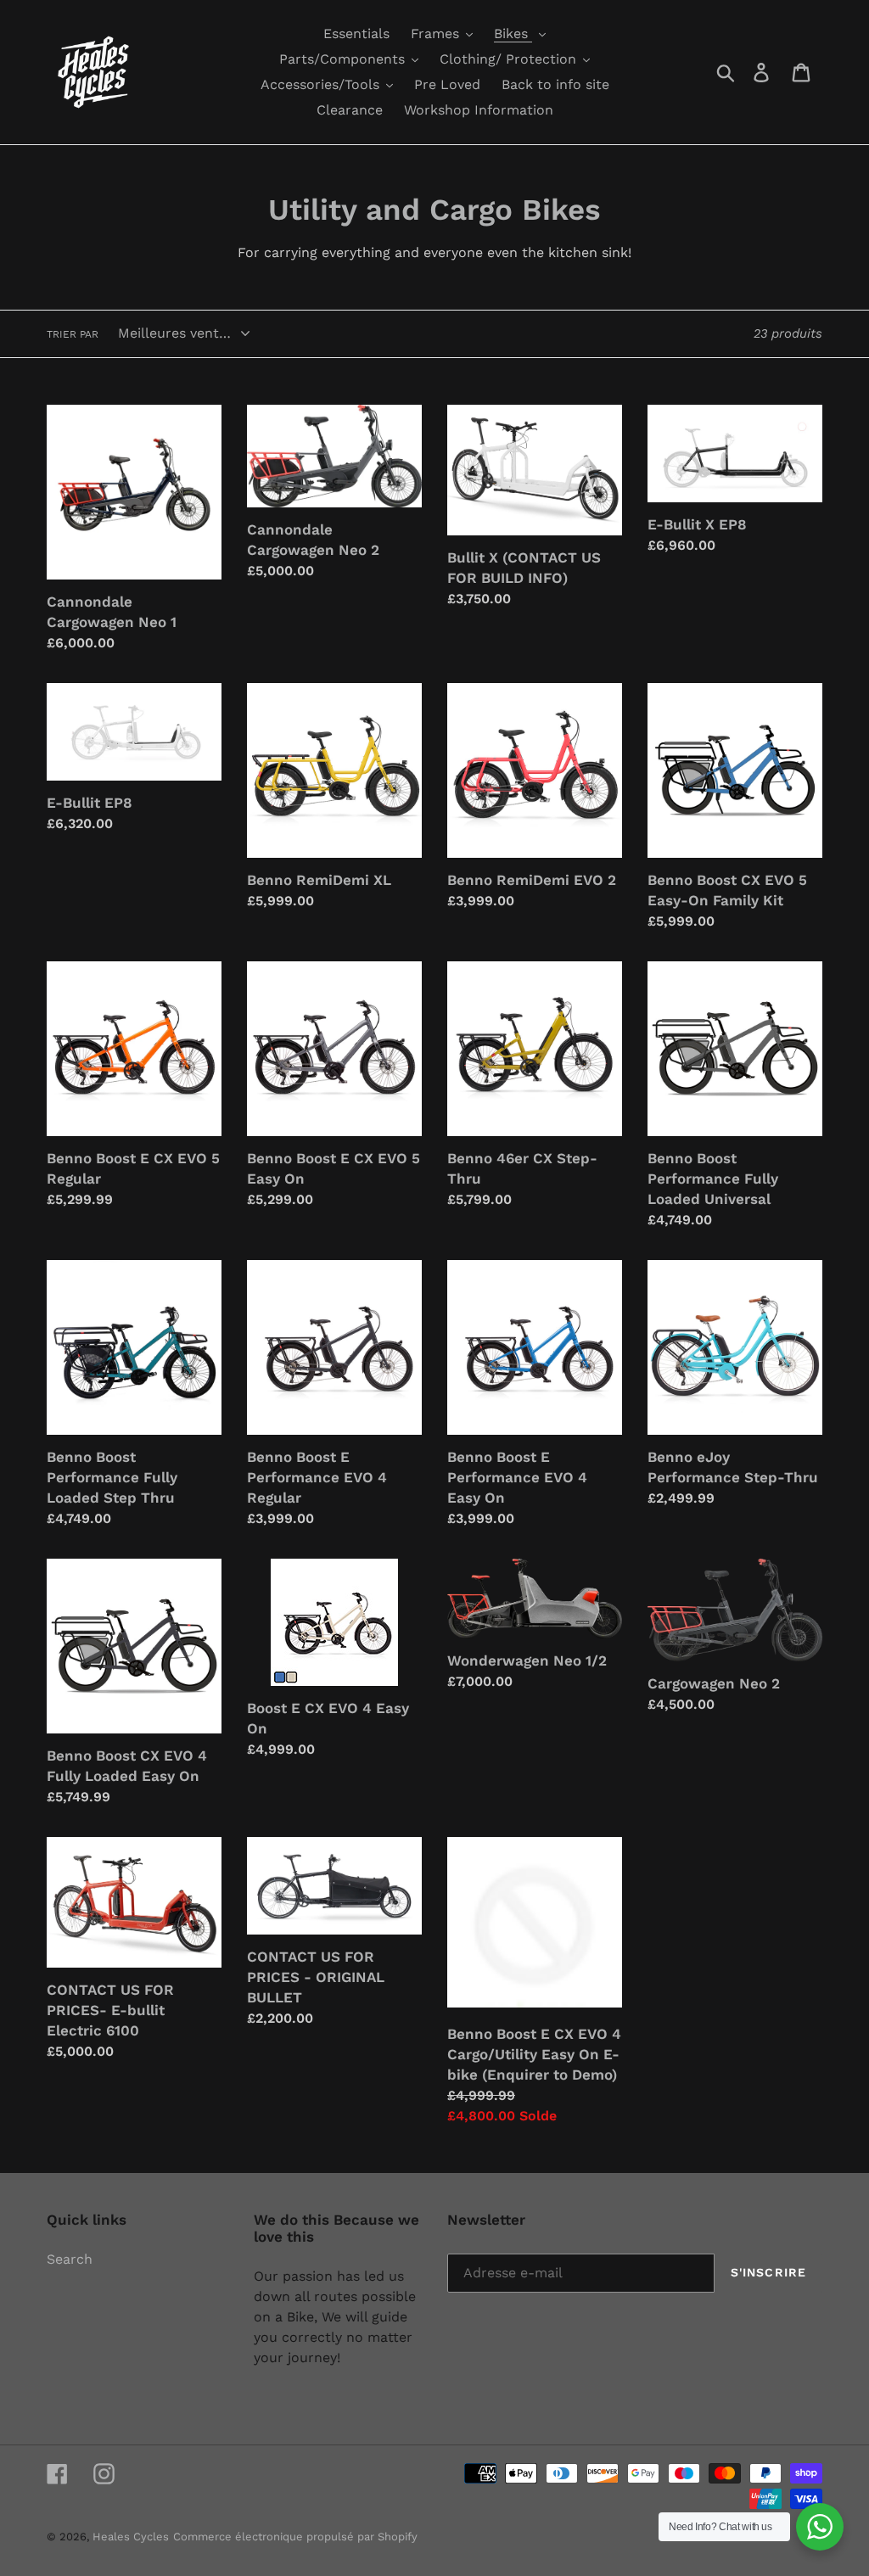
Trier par (73, 334)
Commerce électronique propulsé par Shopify (295, 2537)
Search (70, 2259)
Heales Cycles (131, 2537)
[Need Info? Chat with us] (820, 2527)
